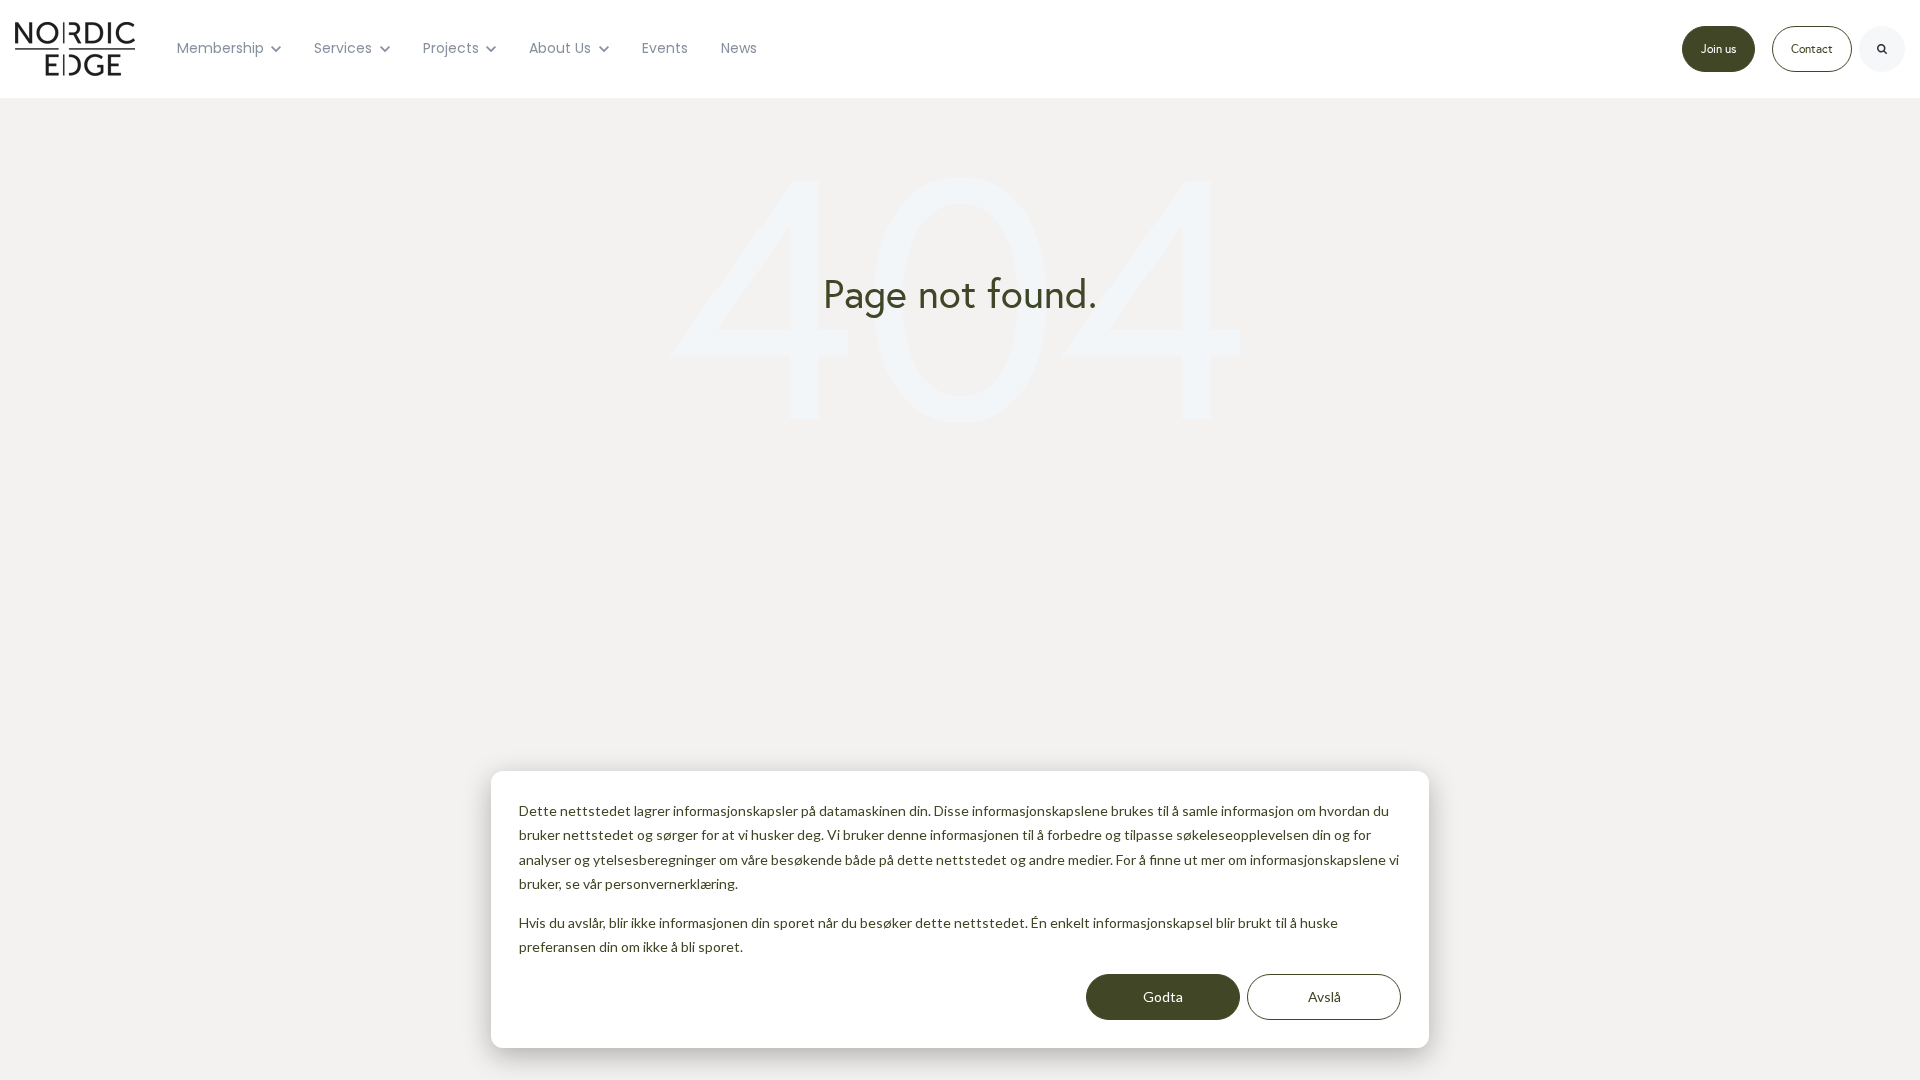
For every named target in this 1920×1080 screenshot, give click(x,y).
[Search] (1882, 49)
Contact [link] (1812, 49)
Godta (1163, 996)
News (739, 48)
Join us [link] (1718, 49)
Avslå (1324, 996)
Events (665, 48)
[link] (75, 47)
